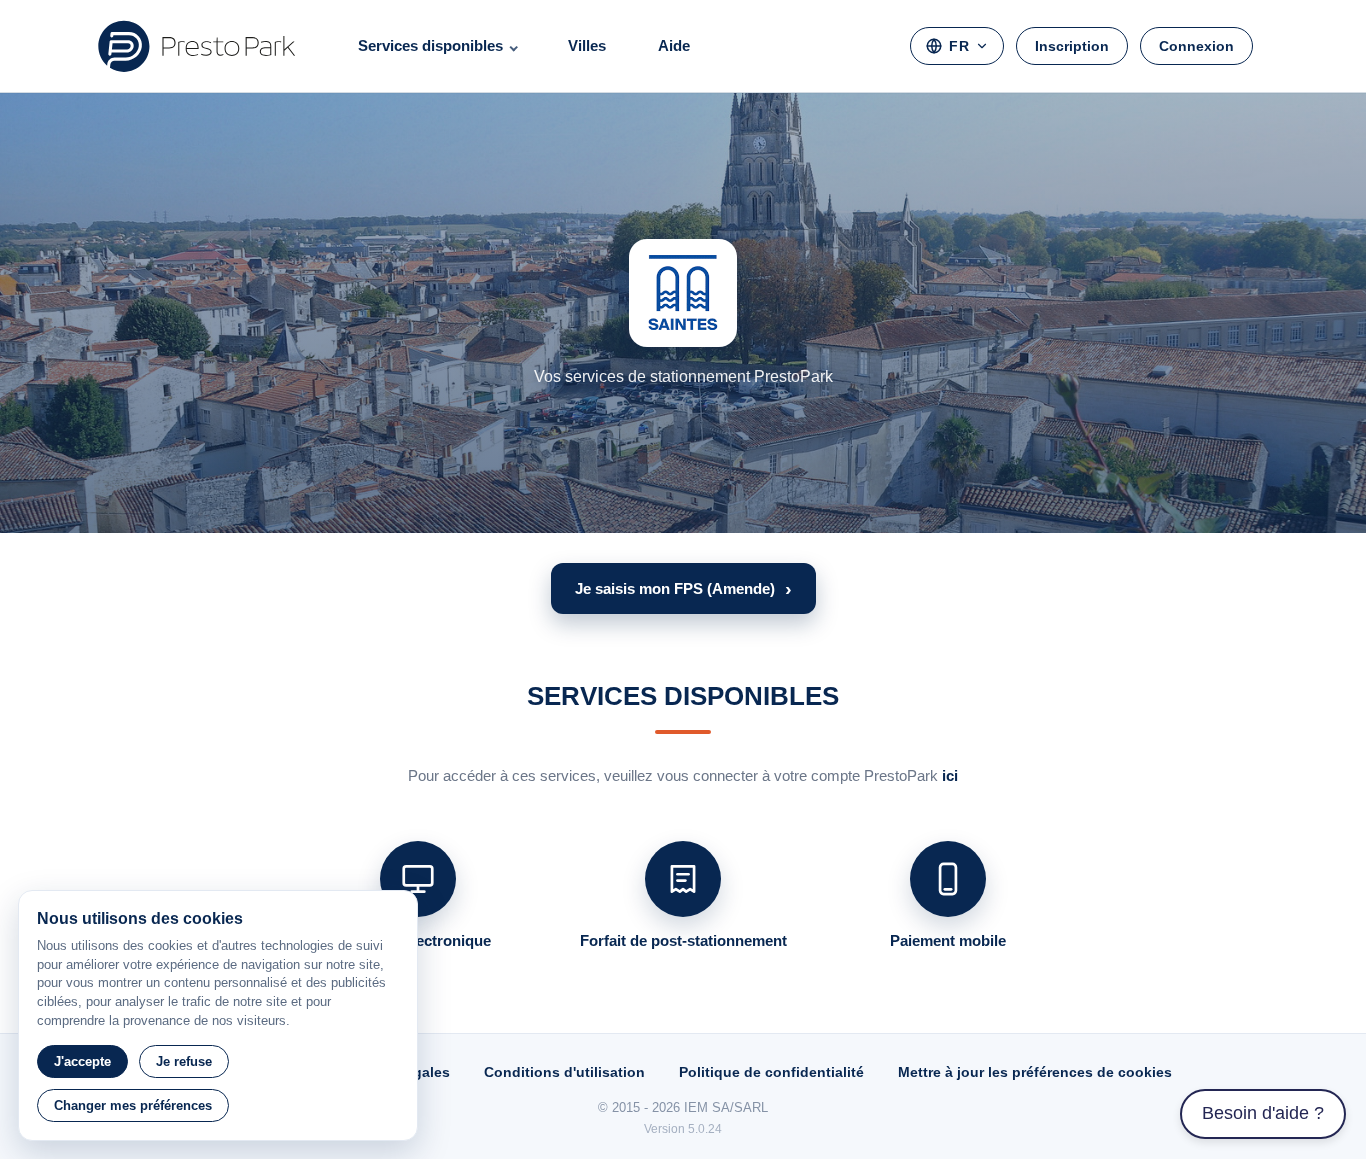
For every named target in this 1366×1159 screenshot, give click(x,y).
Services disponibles (430, 45)
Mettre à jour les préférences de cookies (1035, 1072)
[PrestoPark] (197, 46)
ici (950, 775)
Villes (587, 45)
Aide (674, 45)
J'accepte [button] (82, 1061)
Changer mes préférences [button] (133, 1105)
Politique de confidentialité (771, 1072)
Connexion (1196, 46)
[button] (683, 588)
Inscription (1072, 46)
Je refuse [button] (184, 1061)
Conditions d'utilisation (564, 1072)
